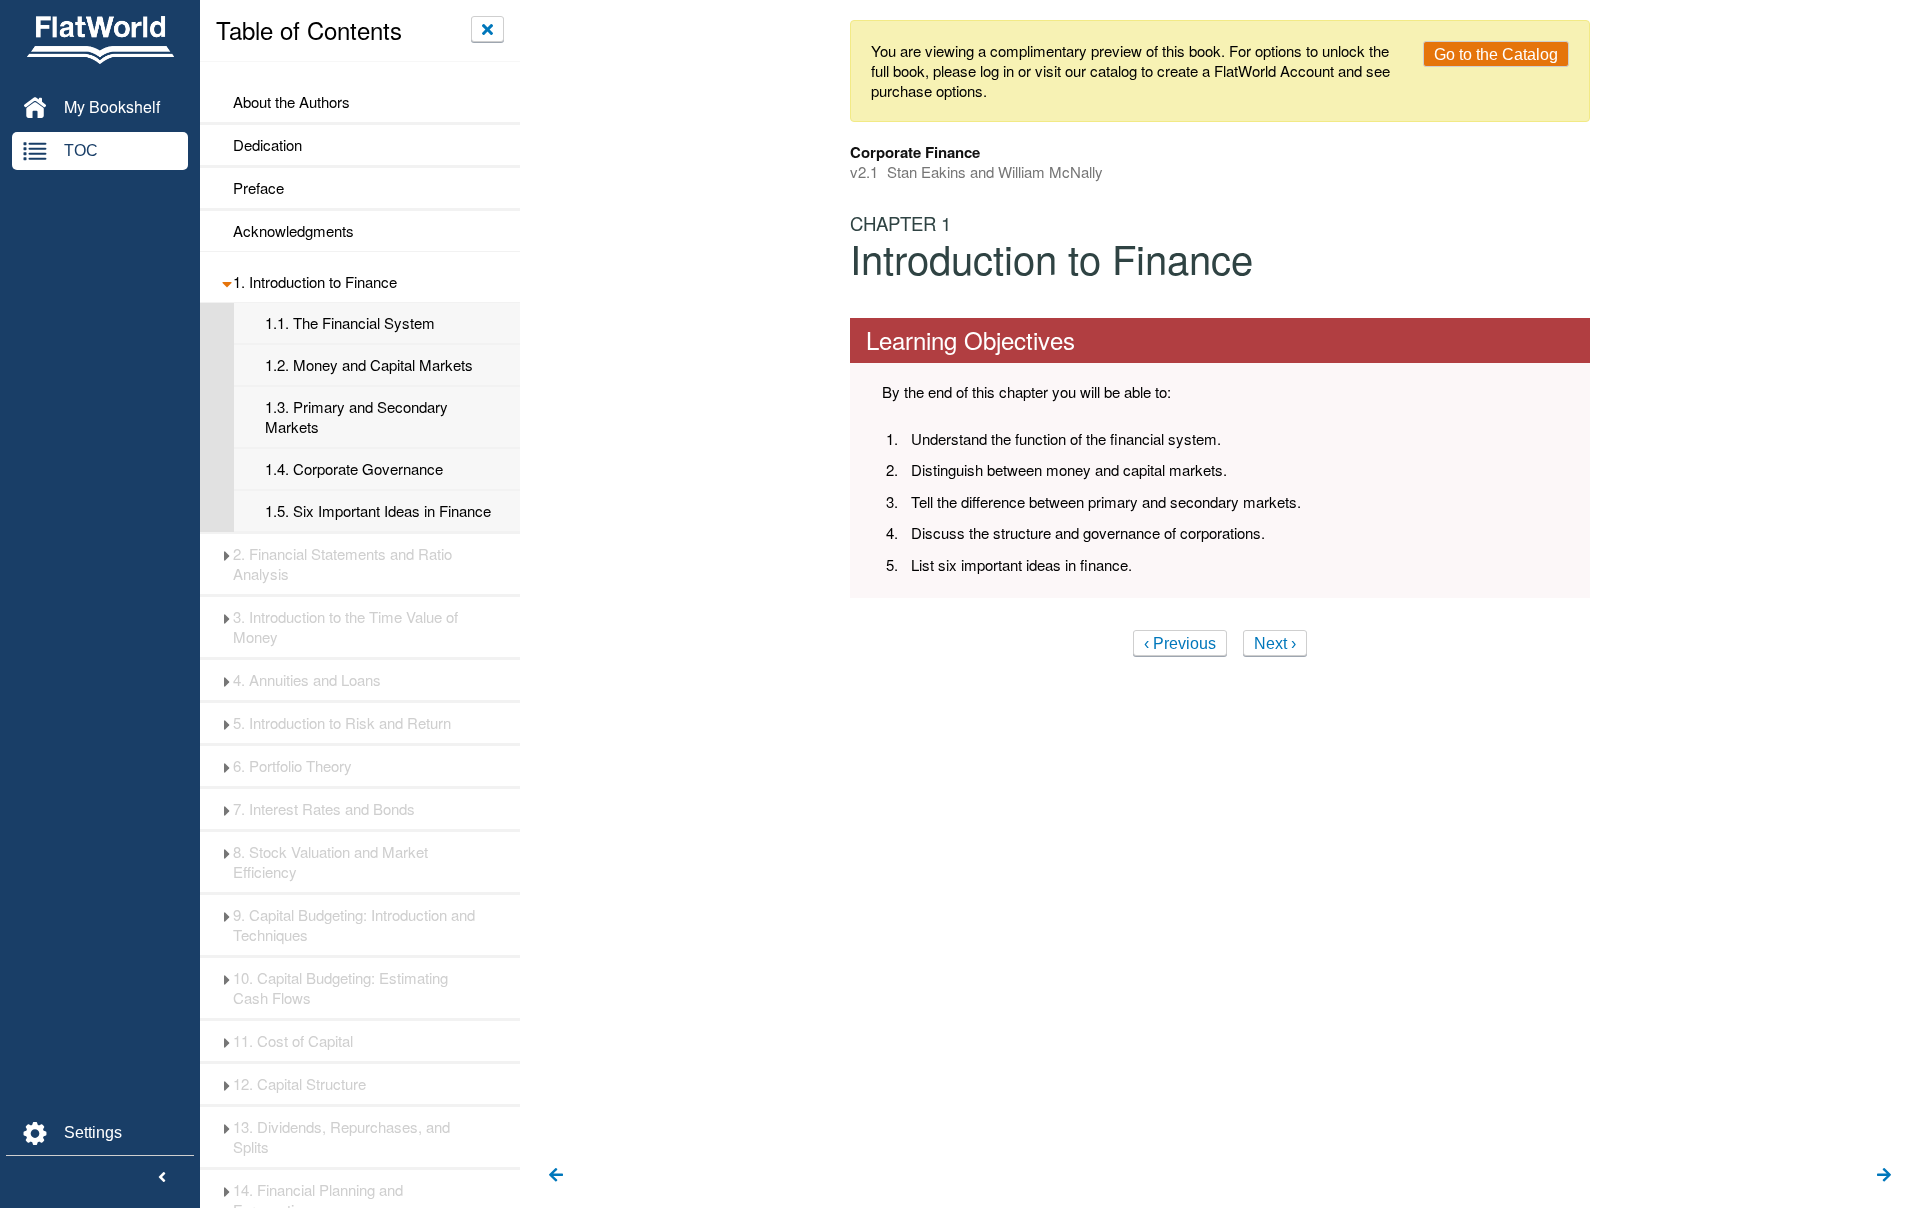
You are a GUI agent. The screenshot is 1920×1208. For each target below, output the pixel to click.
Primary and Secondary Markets (356, 417)
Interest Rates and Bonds (324, 809)
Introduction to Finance (315, 282)
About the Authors (291, 102)
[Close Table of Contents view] (487, 29)
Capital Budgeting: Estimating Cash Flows (340, 988)
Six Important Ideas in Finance (378, 511)
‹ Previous (1180, 643)
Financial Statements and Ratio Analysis (342, 564)
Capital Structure (299, 1084)
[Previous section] (556, 1176)
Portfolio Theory (292, 766)
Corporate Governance (354, 469)
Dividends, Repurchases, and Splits (341, 1137)
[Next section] (1884, 1176)
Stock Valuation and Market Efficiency (330, 862)
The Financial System (350, 323)
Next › (1275, 643)
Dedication (267, 145)
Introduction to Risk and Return (342, 723)
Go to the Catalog (1496, 54)
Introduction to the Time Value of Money (345, 627)
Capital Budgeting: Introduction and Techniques (354, 925)
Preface (260, 188)
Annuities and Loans (307, 680)
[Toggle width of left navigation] (162, 1178)
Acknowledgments (293, 231)
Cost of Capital (293, 1041)
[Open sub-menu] (226, 282)
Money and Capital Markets (369, 365)
